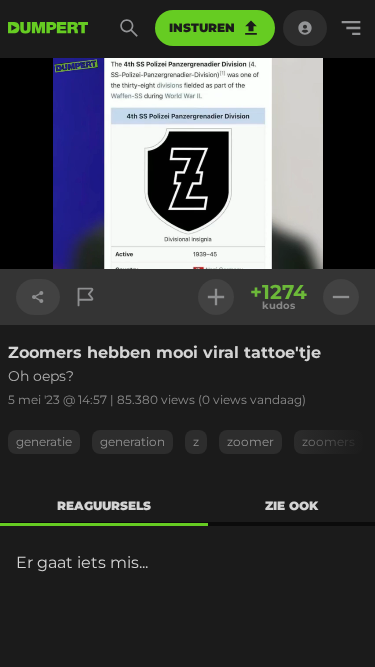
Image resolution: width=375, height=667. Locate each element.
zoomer (250, 441)
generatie (44, 441)
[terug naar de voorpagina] (48, 28)
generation (132, 441)
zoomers (328, 441)
